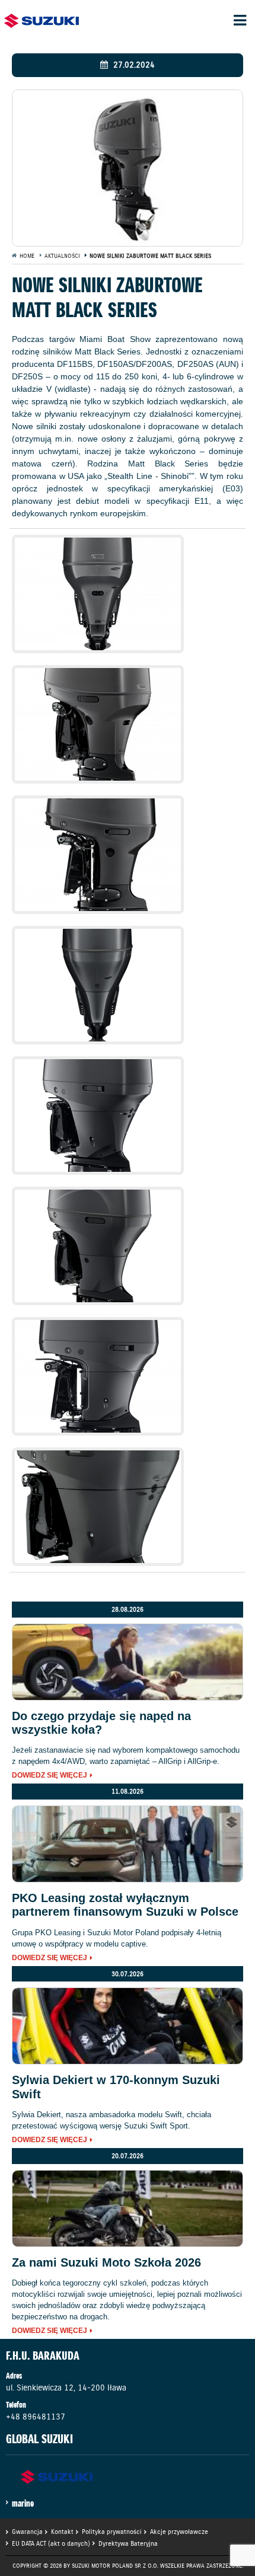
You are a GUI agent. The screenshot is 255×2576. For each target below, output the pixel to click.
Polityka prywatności (112, 2532)
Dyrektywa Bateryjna (128, 2543)
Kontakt (62, 2532)
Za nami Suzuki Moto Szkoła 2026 (106, 2262)
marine (23, 2503)
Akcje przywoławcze (179, 2532)
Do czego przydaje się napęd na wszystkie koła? (101, 1723)
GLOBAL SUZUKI (39, 2439)
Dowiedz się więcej (50, 1776)
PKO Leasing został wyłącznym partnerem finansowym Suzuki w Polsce (125, 1905)
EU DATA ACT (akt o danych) (51, 2543)
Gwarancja (27, 2532)
